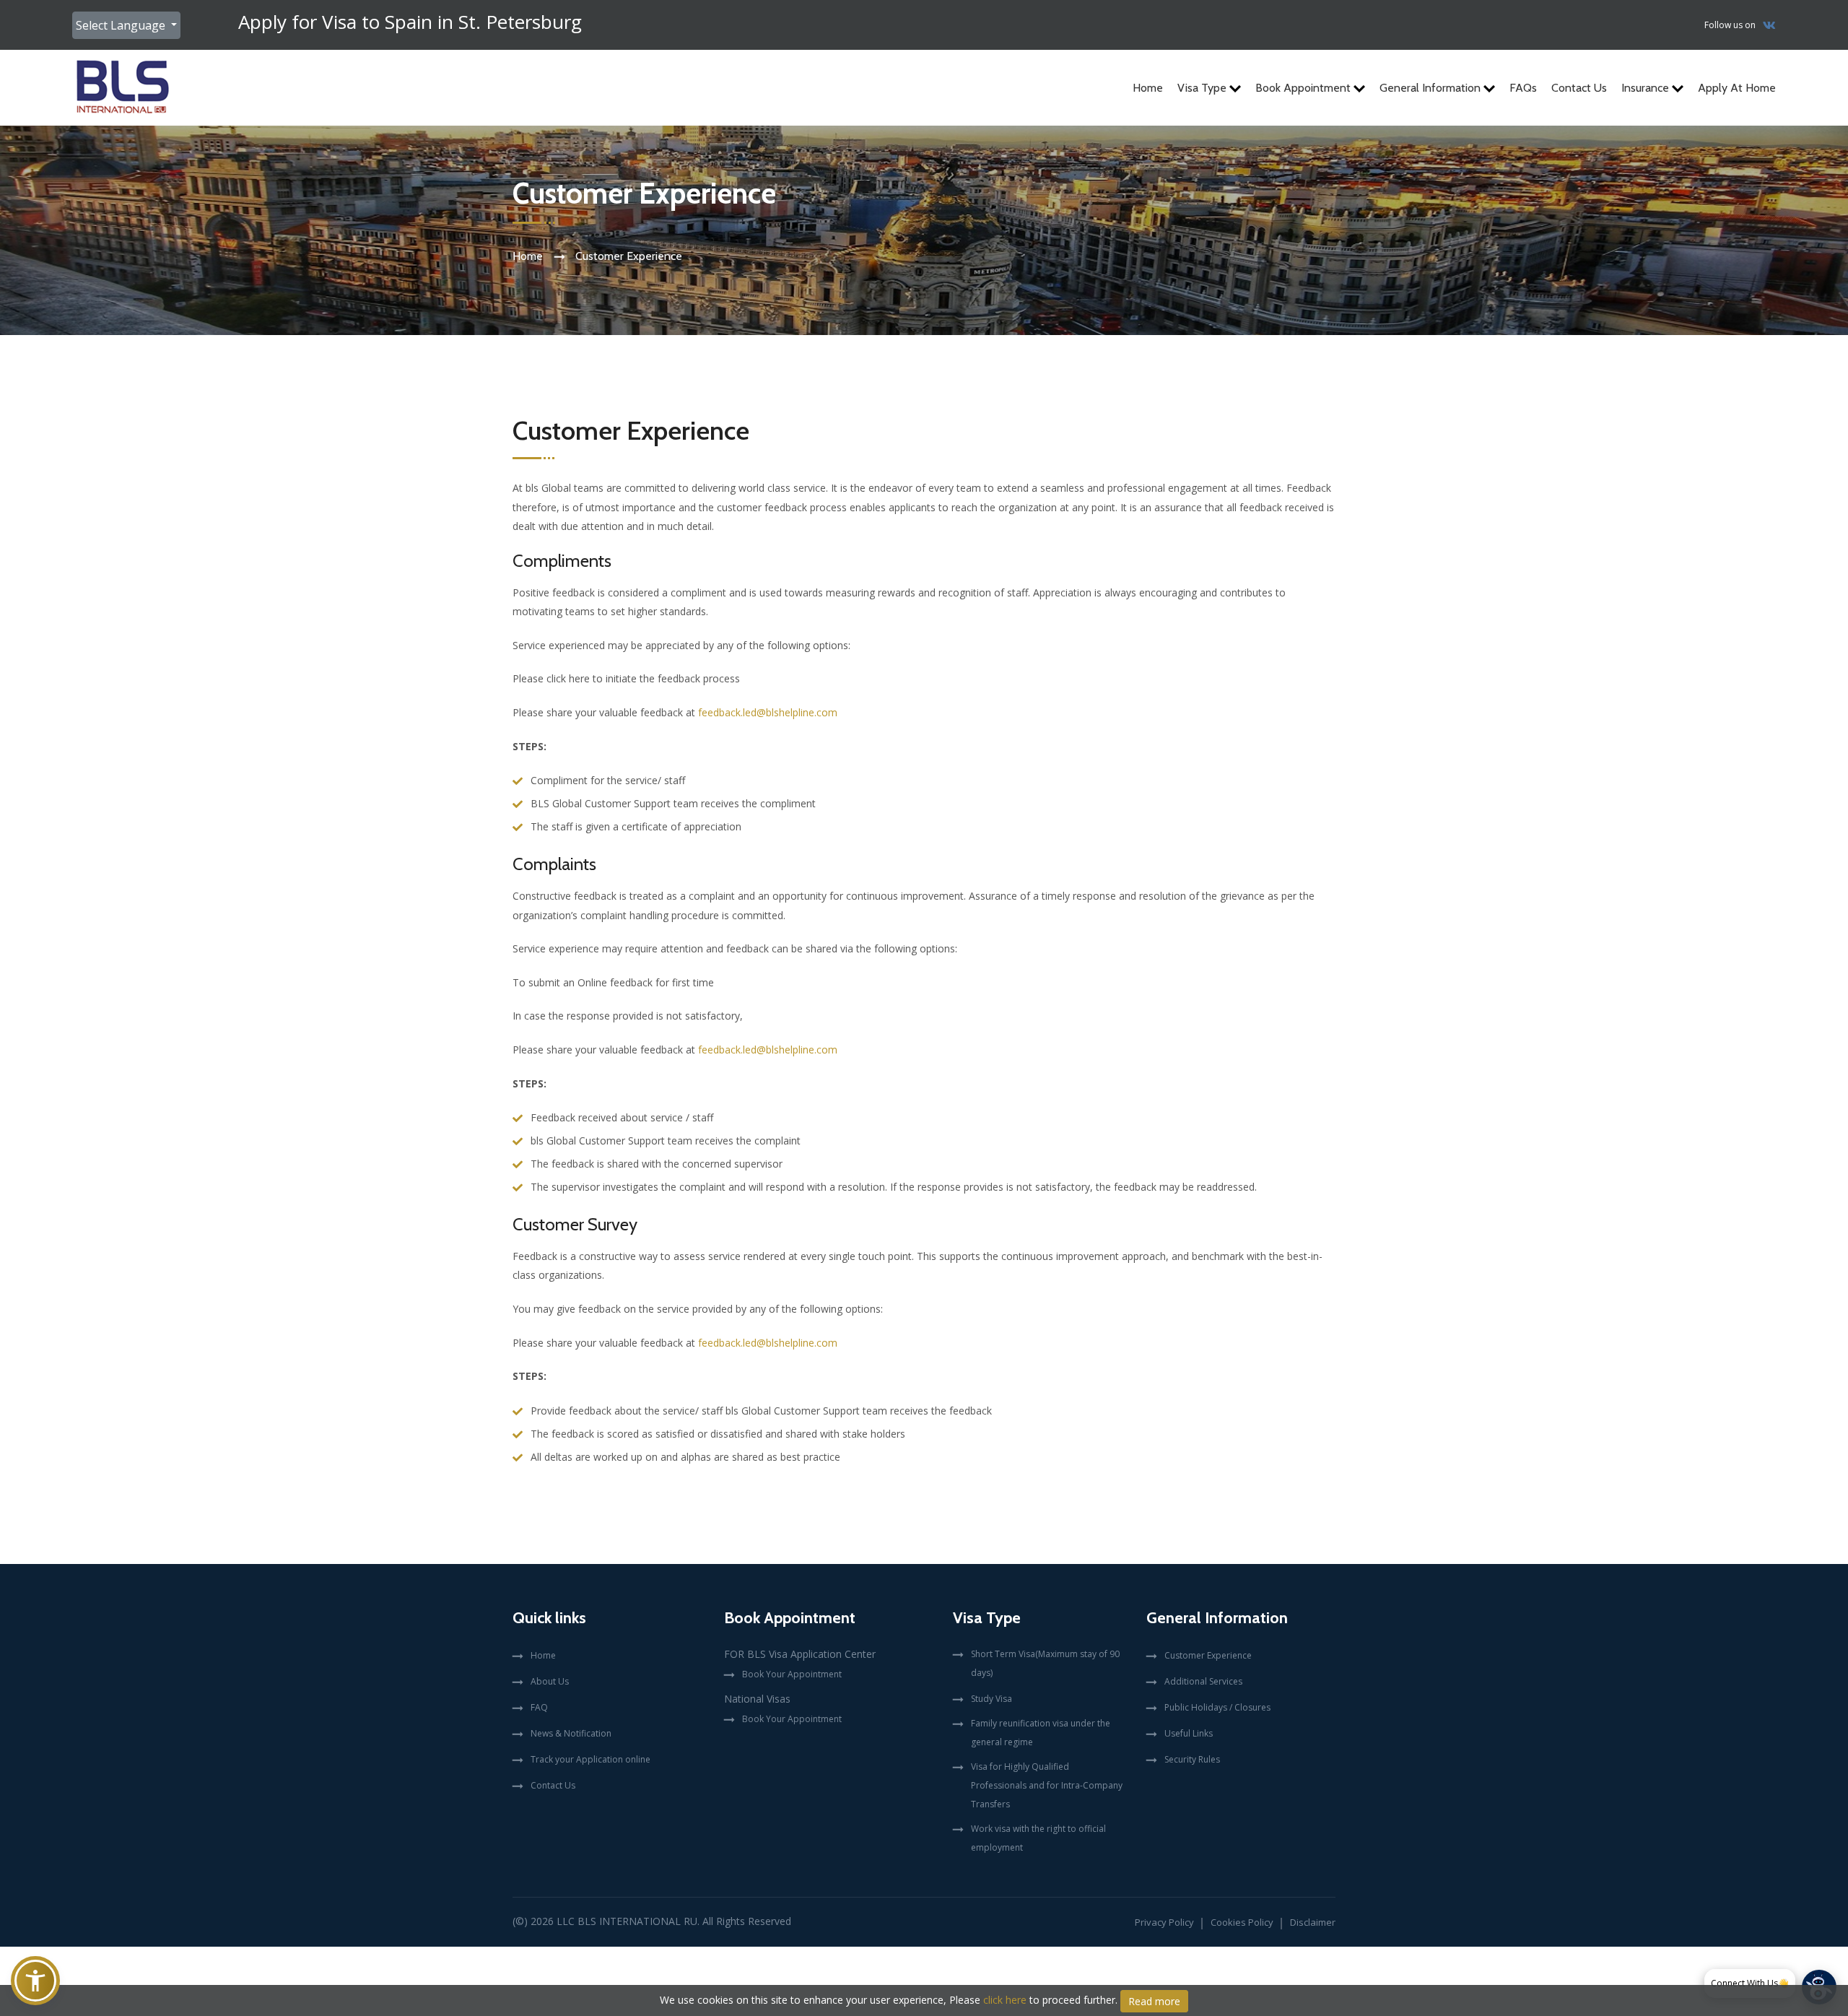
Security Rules (1192, 1759)
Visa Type (1203, 88)
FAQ (539, 1707)
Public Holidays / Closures (1217, 1707)
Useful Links (1189, 1733)
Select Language (122, 25)
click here (1005, 2000)
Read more (1154, 2001)
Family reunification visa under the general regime (1041, 1733)
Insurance (1647, 88)
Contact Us (1579, 88)
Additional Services (1203, 1681)
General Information (1431, 88)
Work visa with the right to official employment (1038, 1838)
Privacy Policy (1164, 1922)
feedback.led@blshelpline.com (768, 712)
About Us (550, 1681)
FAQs (1523, 88)
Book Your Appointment (792, 1674)
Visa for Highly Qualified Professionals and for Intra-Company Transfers (1047, 1785)
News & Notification (571, 1733)
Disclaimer (1313, 1922)
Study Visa (991, 1699)
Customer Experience (1208, 1655)
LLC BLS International (619, 1921)
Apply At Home (1737, 88)
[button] (35, 1981)
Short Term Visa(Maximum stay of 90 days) (1045, 1663)
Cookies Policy (1242, 1922)
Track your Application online (590, 1759)
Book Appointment (1304, 88)
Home (1148, 88)
